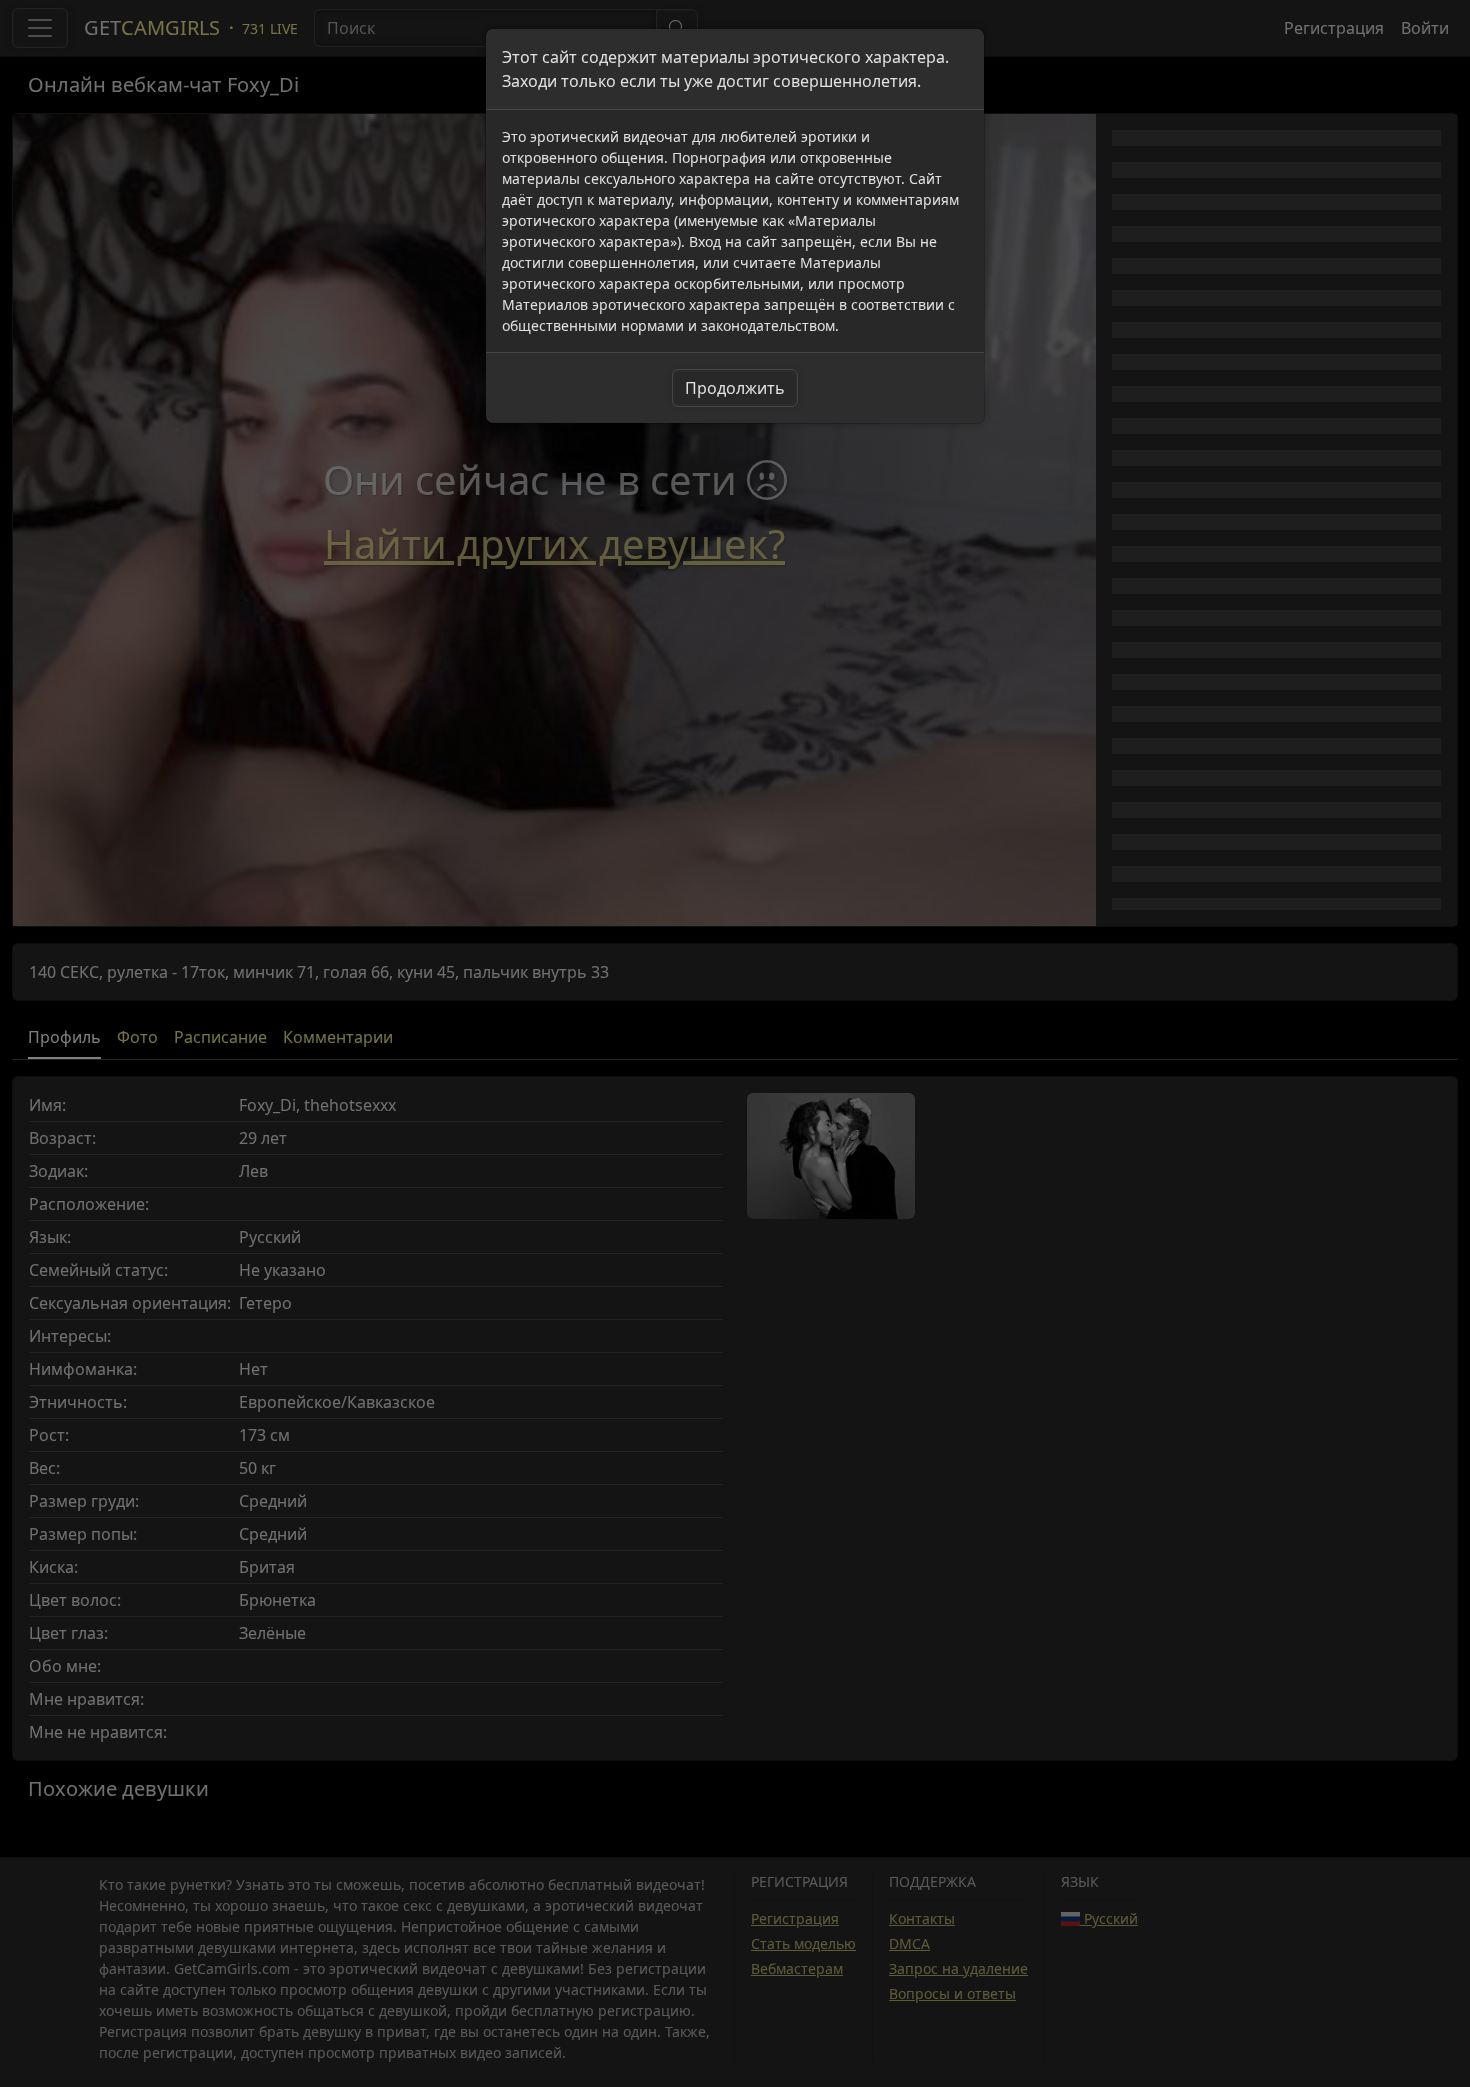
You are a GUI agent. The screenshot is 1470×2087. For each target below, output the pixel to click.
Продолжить (735, 388)
